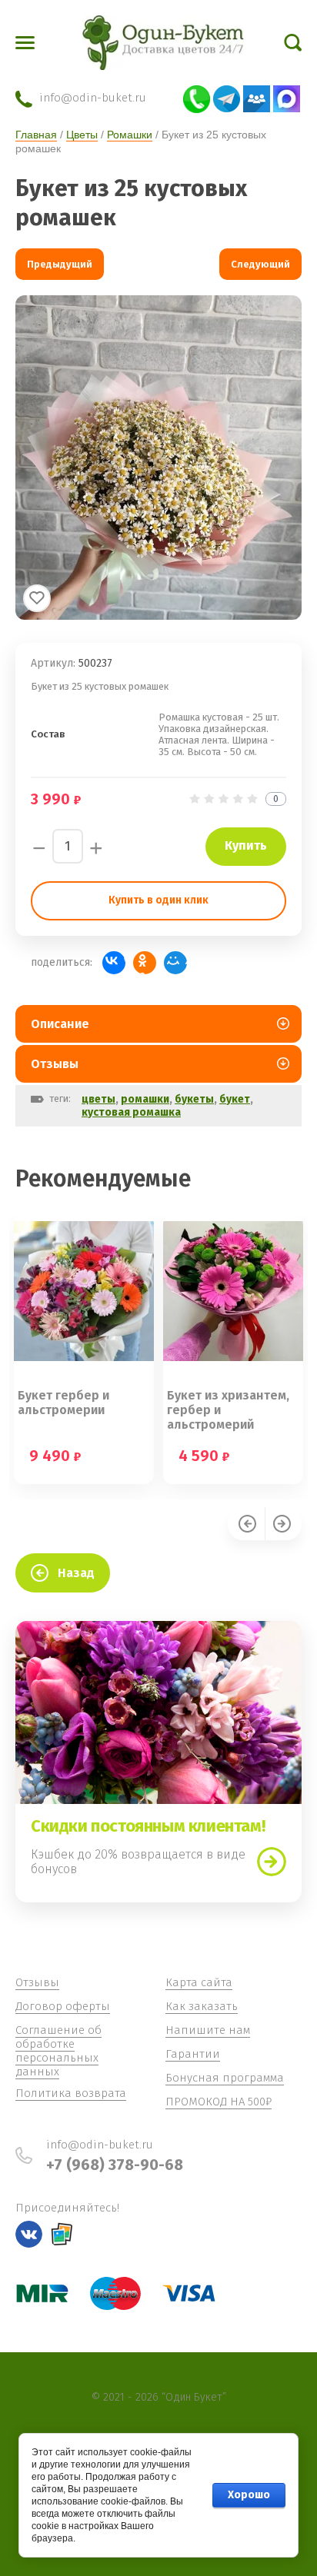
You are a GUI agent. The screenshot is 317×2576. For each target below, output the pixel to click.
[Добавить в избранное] (37, 598)
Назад (76, 1573)
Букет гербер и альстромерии (63, 1403)
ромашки (145, 1099)
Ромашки (130, 135)
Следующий (260, 264)
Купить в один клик (158, 900)
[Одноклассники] (145, 963)
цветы (98, 1099)
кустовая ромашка (131, 1112)
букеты (194, 1099)
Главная (36, 135)
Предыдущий (60, 264)
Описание (60, 1024)
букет (235, 1099)
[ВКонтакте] (114, 963)
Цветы (82, 135)
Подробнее (272, 1862)
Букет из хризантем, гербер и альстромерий (228, 1410)
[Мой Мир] (175, 963)
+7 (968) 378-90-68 (115, 2165)
